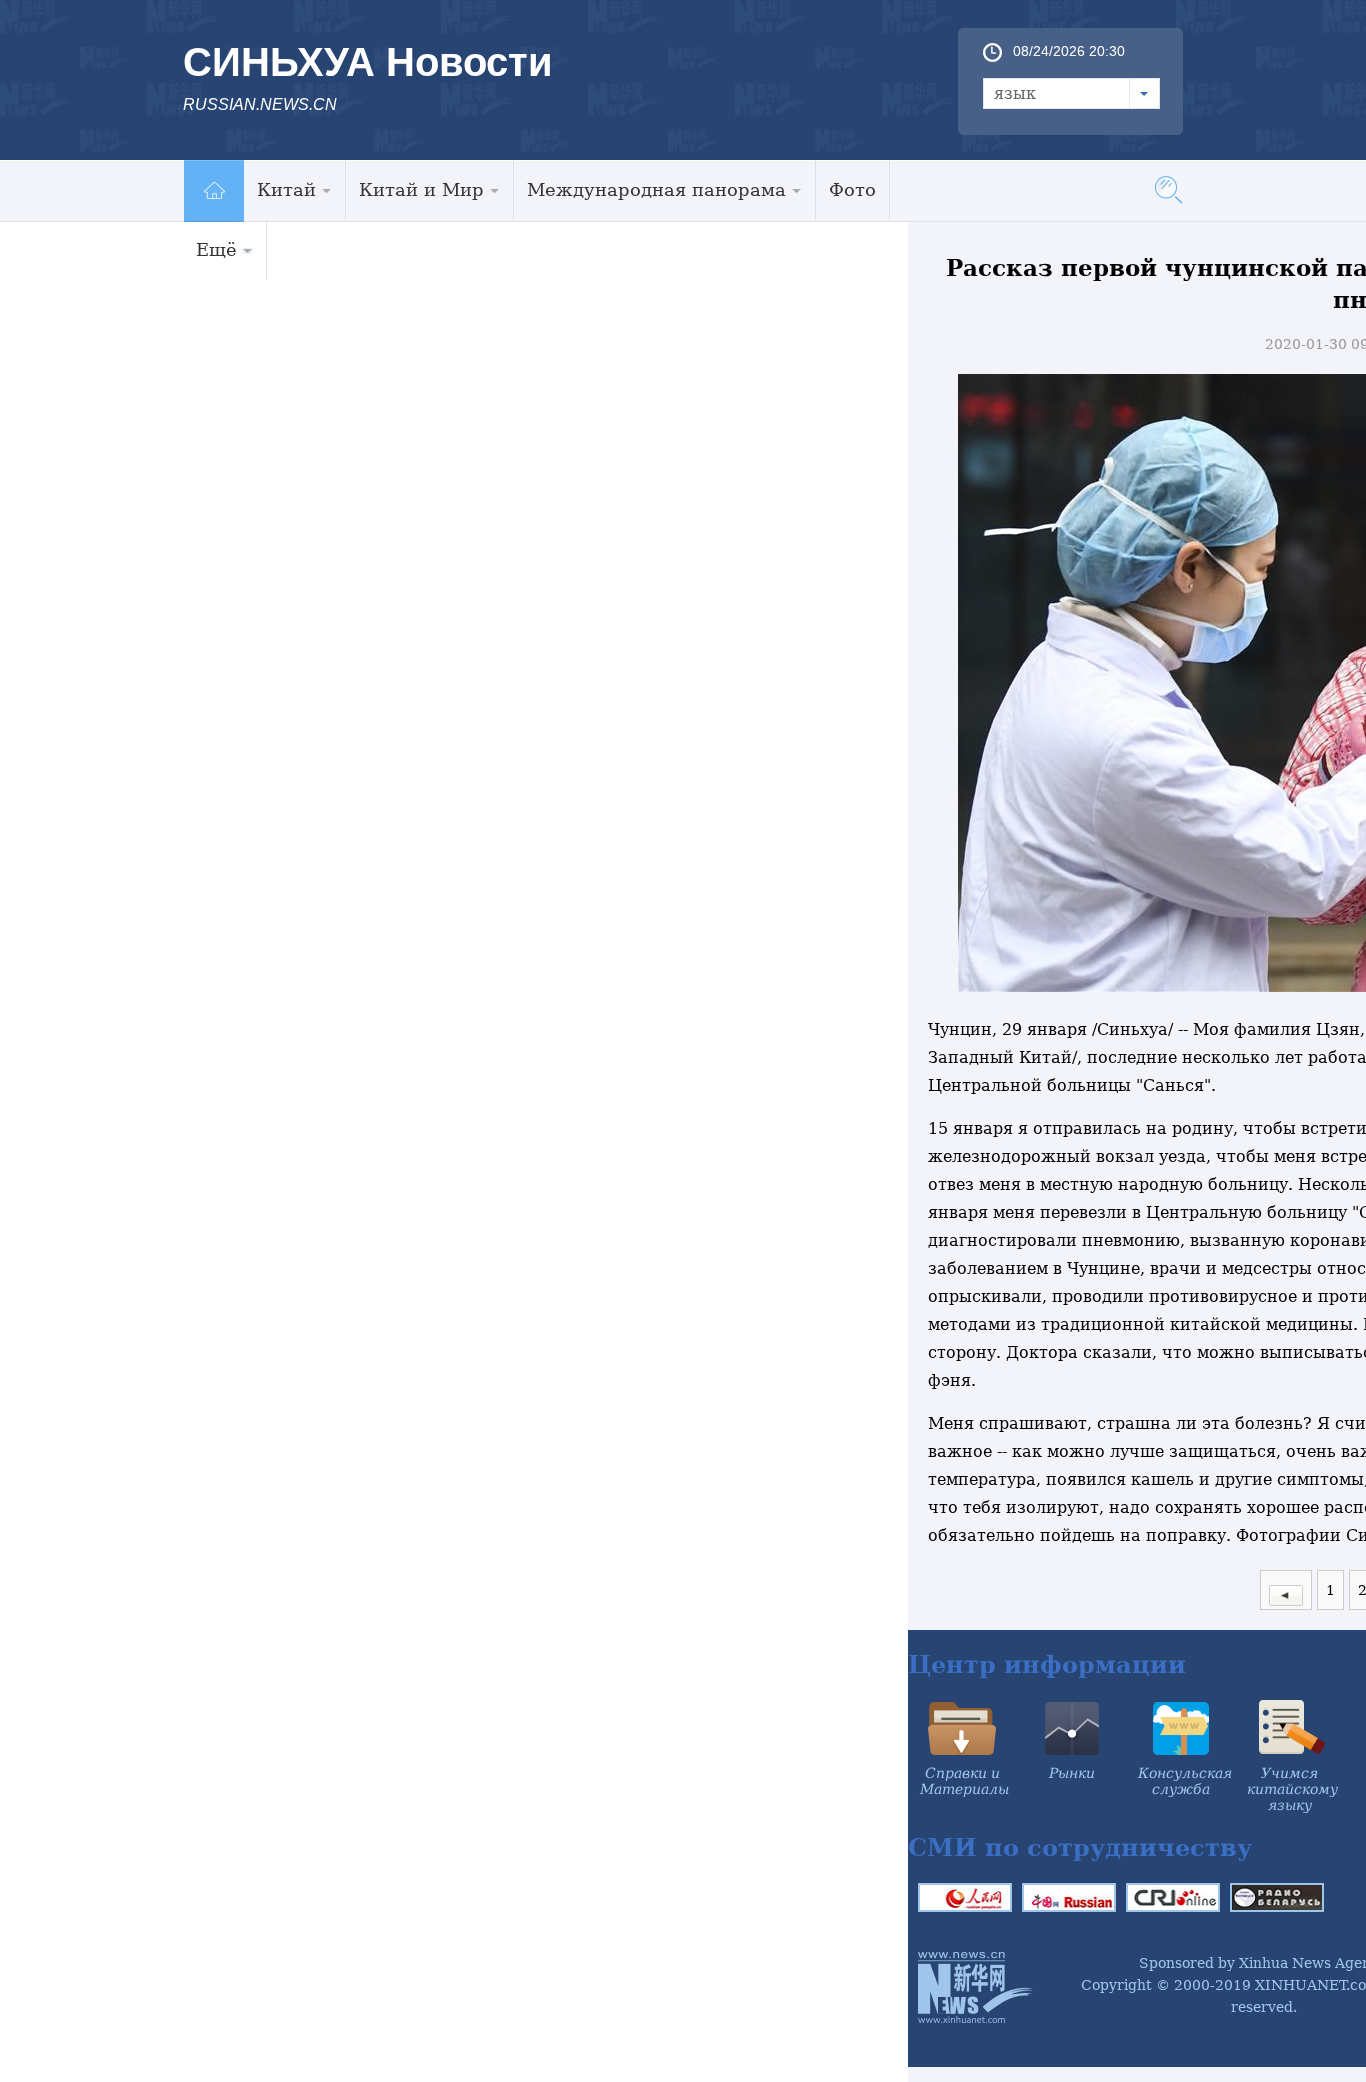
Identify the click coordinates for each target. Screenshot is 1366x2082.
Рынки (1072, 1773)
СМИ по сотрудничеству (1080, 1847)
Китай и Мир (421, 189)
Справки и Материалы (964, 1781)
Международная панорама (656, 189)
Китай (286, 189)
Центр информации (1047, 1664)
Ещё (216, 249)
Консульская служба (1185, 1781)
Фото (852, 189)
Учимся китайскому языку (1292, 1789)
